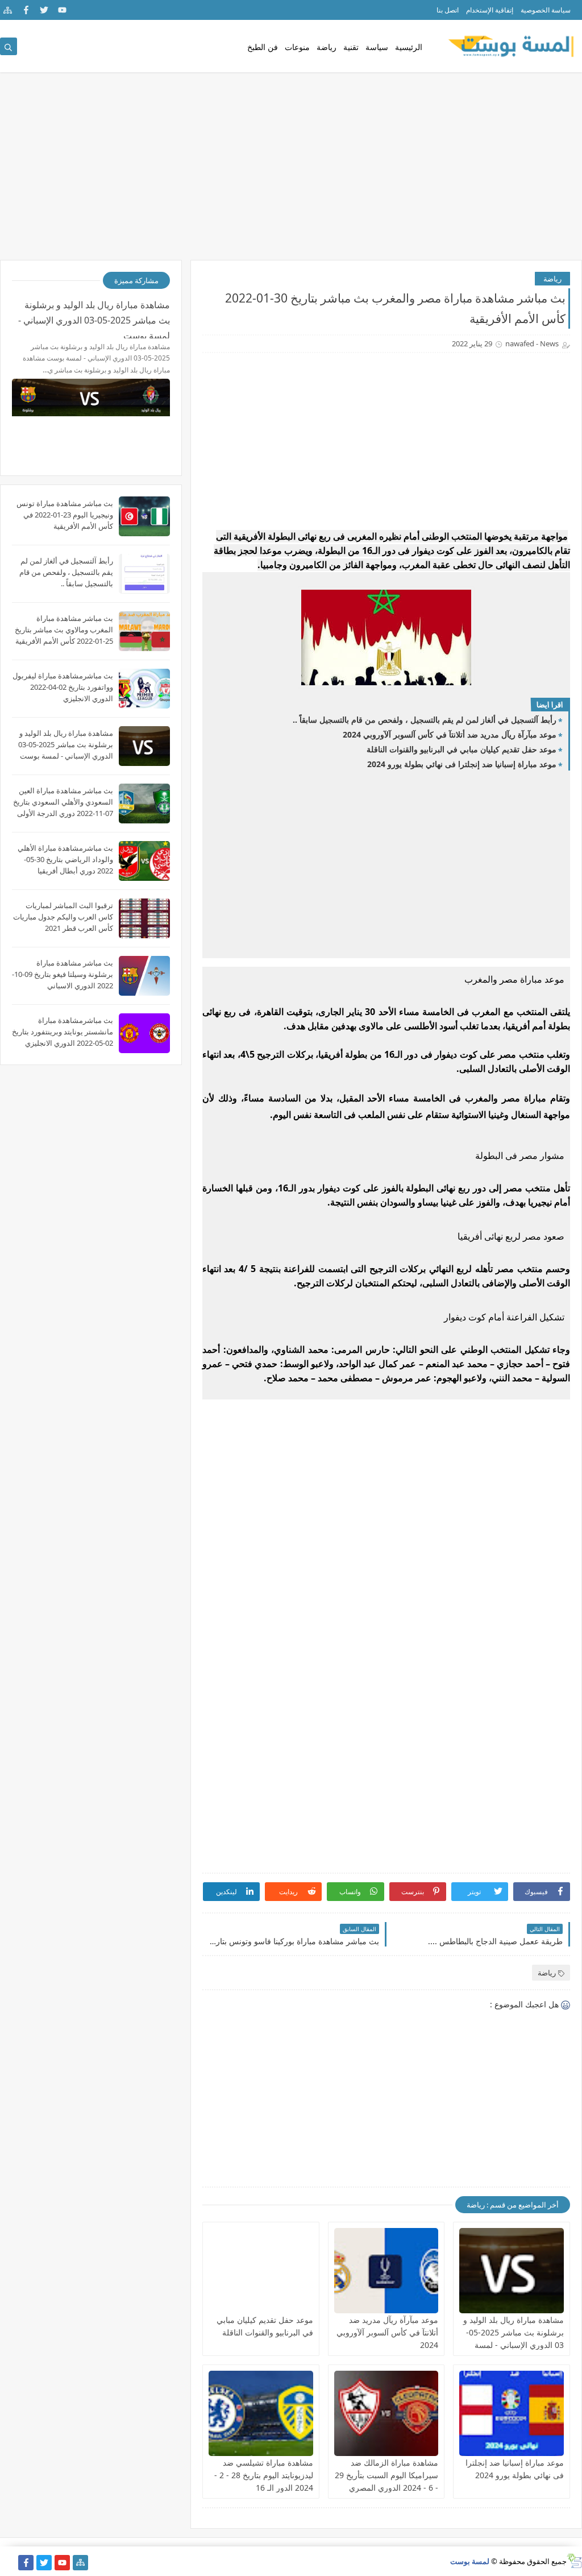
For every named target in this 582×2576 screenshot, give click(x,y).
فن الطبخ (263, 47)
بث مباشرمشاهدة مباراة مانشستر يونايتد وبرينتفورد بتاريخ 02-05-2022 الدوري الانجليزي (63, 1032)
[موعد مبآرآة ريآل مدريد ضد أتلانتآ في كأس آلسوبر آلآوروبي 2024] (386, 2271)
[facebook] (26, 10)
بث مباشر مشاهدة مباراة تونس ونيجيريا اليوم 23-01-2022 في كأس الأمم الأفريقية (65, 515)
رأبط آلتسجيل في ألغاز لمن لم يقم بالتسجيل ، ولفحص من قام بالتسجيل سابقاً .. (425, 720)
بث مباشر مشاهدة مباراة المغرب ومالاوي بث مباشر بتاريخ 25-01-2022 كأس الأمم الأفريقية (64, 629)
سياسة (377, 47)
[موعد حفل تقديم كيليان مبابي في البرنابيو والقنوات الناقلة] (261, 2271)
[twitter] (44, 10)
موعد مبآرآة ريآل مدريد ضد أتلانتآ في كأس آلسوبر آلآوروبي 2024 (450, 734)
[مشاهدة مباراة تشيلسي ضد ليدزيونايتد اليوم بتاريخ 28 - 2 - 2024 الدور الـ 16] (261, 2413)
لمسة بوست (470, 2561)
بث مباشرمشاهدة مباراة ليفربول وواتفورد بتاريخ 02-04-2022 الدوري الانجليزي (63, 687)
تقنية (351, 47)
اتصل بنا (448, 10)
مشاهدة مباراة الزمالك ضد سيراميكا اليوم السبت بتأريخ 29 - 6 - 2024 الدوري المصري (386, 2475)
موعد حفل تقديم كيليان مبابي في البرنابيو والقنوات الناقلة (462, 749)
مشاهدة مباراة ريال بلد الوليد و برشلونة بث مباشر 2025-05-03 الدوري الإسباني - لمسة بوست (94, 318)
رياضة (327, 47)
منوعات (297, 47)
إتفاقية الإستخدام (490, 10)
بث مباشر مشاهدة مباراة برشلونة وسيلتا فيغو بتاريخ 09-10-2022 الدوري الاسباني (63, 974)
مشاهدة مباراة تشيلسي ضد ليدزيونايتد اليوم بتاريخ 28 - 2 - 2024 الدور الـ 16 (264, 2475)
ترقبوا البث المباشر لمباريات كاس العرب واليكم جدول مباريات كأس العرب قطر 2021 (63, 917)
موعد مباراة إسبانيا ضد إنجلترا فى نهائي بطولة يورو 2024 (462, 764)
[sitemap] (8, 10)
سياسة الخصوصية (546, 10)
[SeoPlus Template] (574, 2561)
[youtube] (62, 10)
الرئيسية (409, 47)
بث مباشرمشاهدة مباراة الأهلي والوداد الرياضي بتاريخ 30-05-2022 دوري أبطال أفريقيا (65, 859)
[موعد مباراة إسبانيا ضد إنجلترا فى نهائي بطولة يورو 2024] (512, 2413)
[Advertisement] (291, 172)
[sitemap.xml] (8, 2563)
